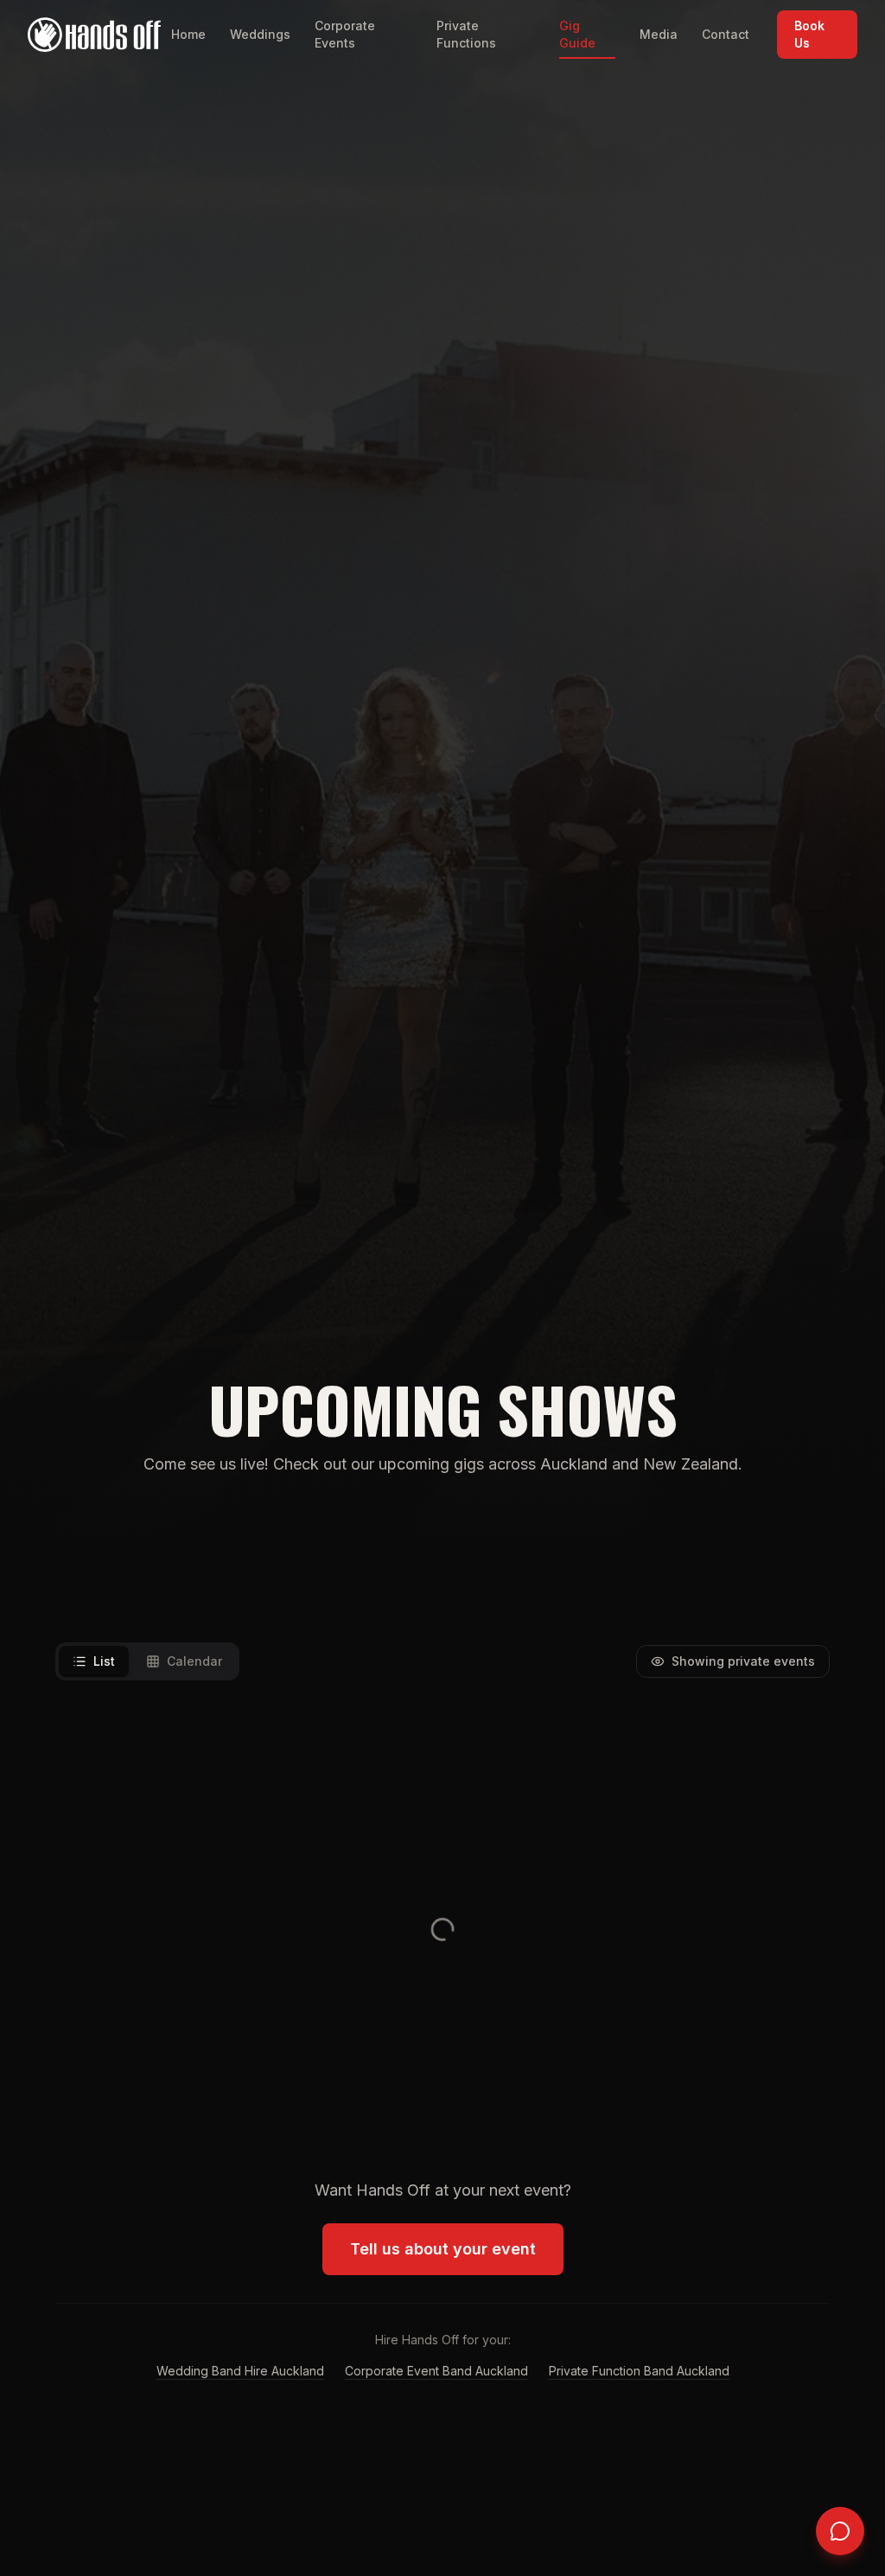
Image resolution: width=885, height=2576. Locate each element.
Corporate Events (345, 34)
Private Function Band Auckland (639, 2371)
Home (188, 34)
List (104, 1661)
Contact (726, 34)
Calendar (194, 1661)
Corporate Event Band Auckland (436, 2371)
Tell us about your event (443, 2249)
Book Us (809, 34)
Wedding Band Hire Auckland (240, 2371)
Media (659, 34)
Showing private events (743, 1661)
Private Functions (466, 34)
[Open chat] (840, 2531)
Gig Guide (577, 34)
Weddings (260, 34)
